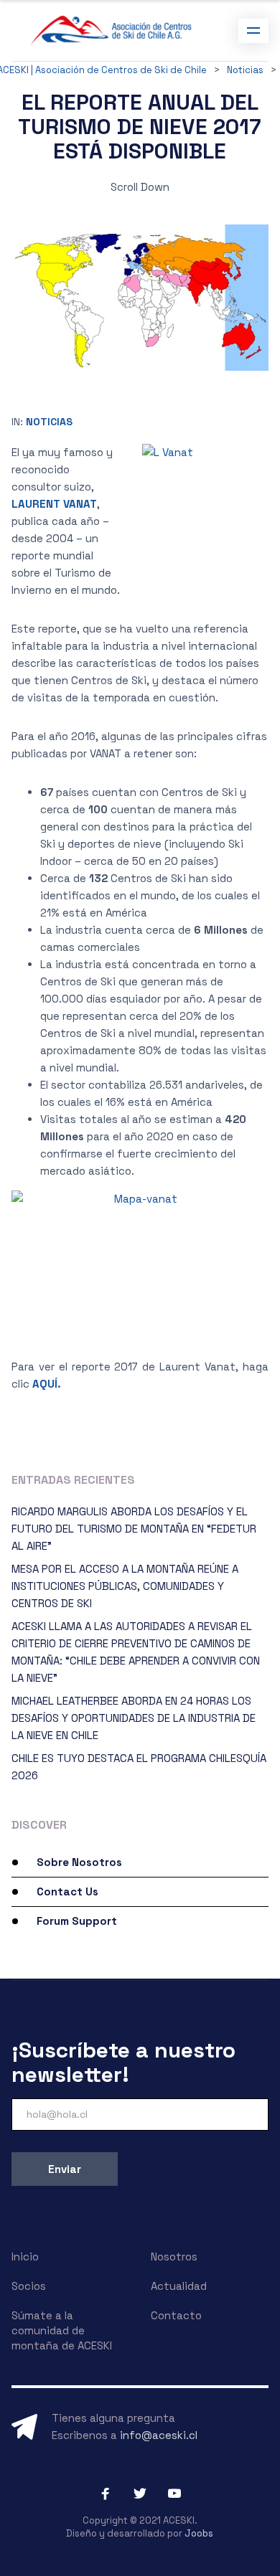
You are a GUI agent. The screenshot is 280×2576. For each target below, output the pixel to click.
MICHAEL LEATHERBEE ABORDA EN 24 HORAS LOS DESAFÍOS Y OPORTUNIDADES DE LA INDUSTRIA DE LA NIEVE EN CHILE (134, 1718)
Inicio (25, 2257)
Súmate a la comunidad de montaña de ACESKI (62, 2330)
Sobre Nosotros (79, 1862)
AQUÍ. (47, 1384)
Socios (29, 2286)
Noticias (49, 422)
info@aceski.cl (159, 2435)
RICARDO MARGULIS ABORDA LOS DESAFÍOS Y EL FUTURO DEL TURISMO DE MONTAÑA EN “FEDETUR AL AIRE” (134, 1529)
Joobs (199, 2533)
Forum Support (77, 1921)
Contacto (176, 2315)
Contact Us (67, 1891)
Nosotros (174, 2257)
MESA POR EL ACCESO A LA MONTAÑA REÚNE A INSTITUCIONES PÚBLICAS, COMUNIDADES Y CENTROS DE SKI (125, 1586)
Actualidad (179, 2286)
